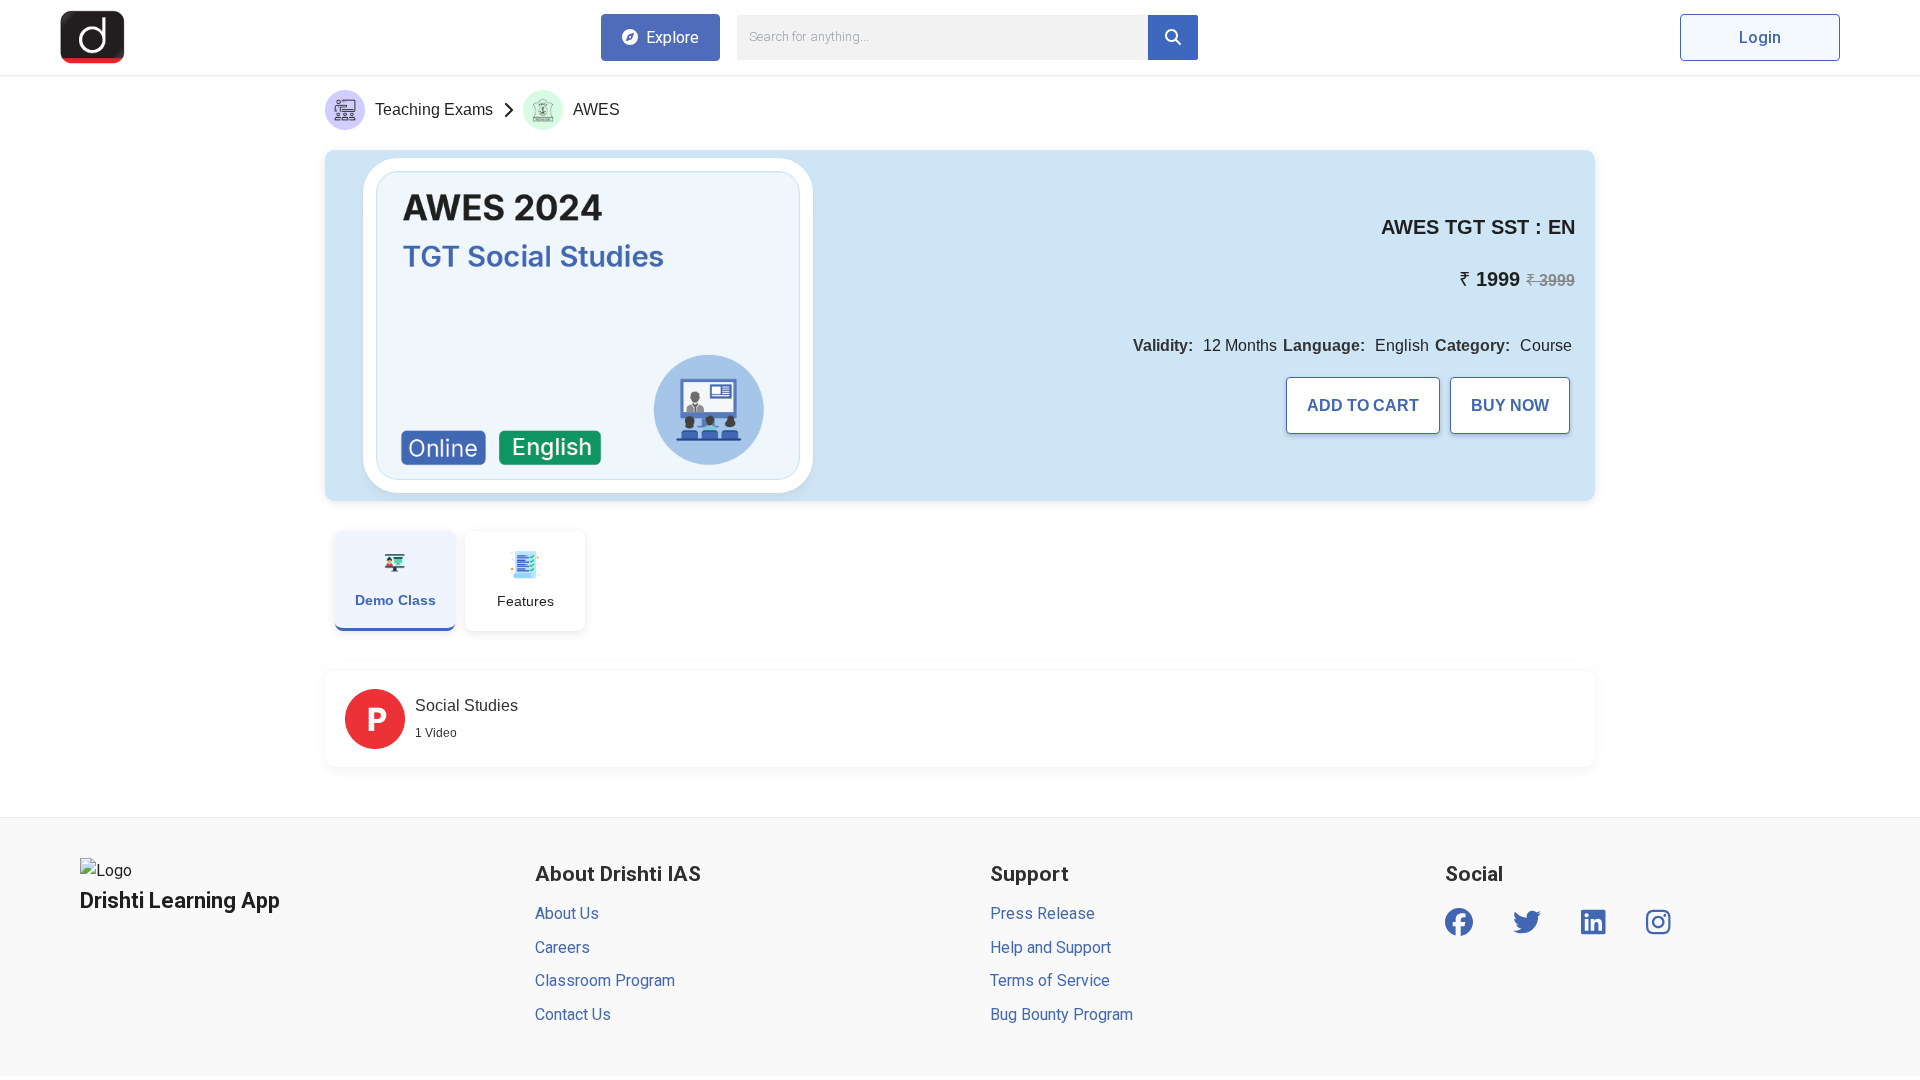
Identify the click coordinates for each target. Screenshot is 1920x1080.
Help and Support (1050, 947)
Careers (562, 947)
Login (1760, 37)
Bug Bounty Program (1061, 1014)
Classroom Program (605, 980)
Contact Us (573, 1014)
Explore (672, 37)
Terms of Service (1050, 980)
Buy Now (1510, 405)
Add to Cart (1363, 405)
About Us (567, 913)
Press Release (1042, 913)
